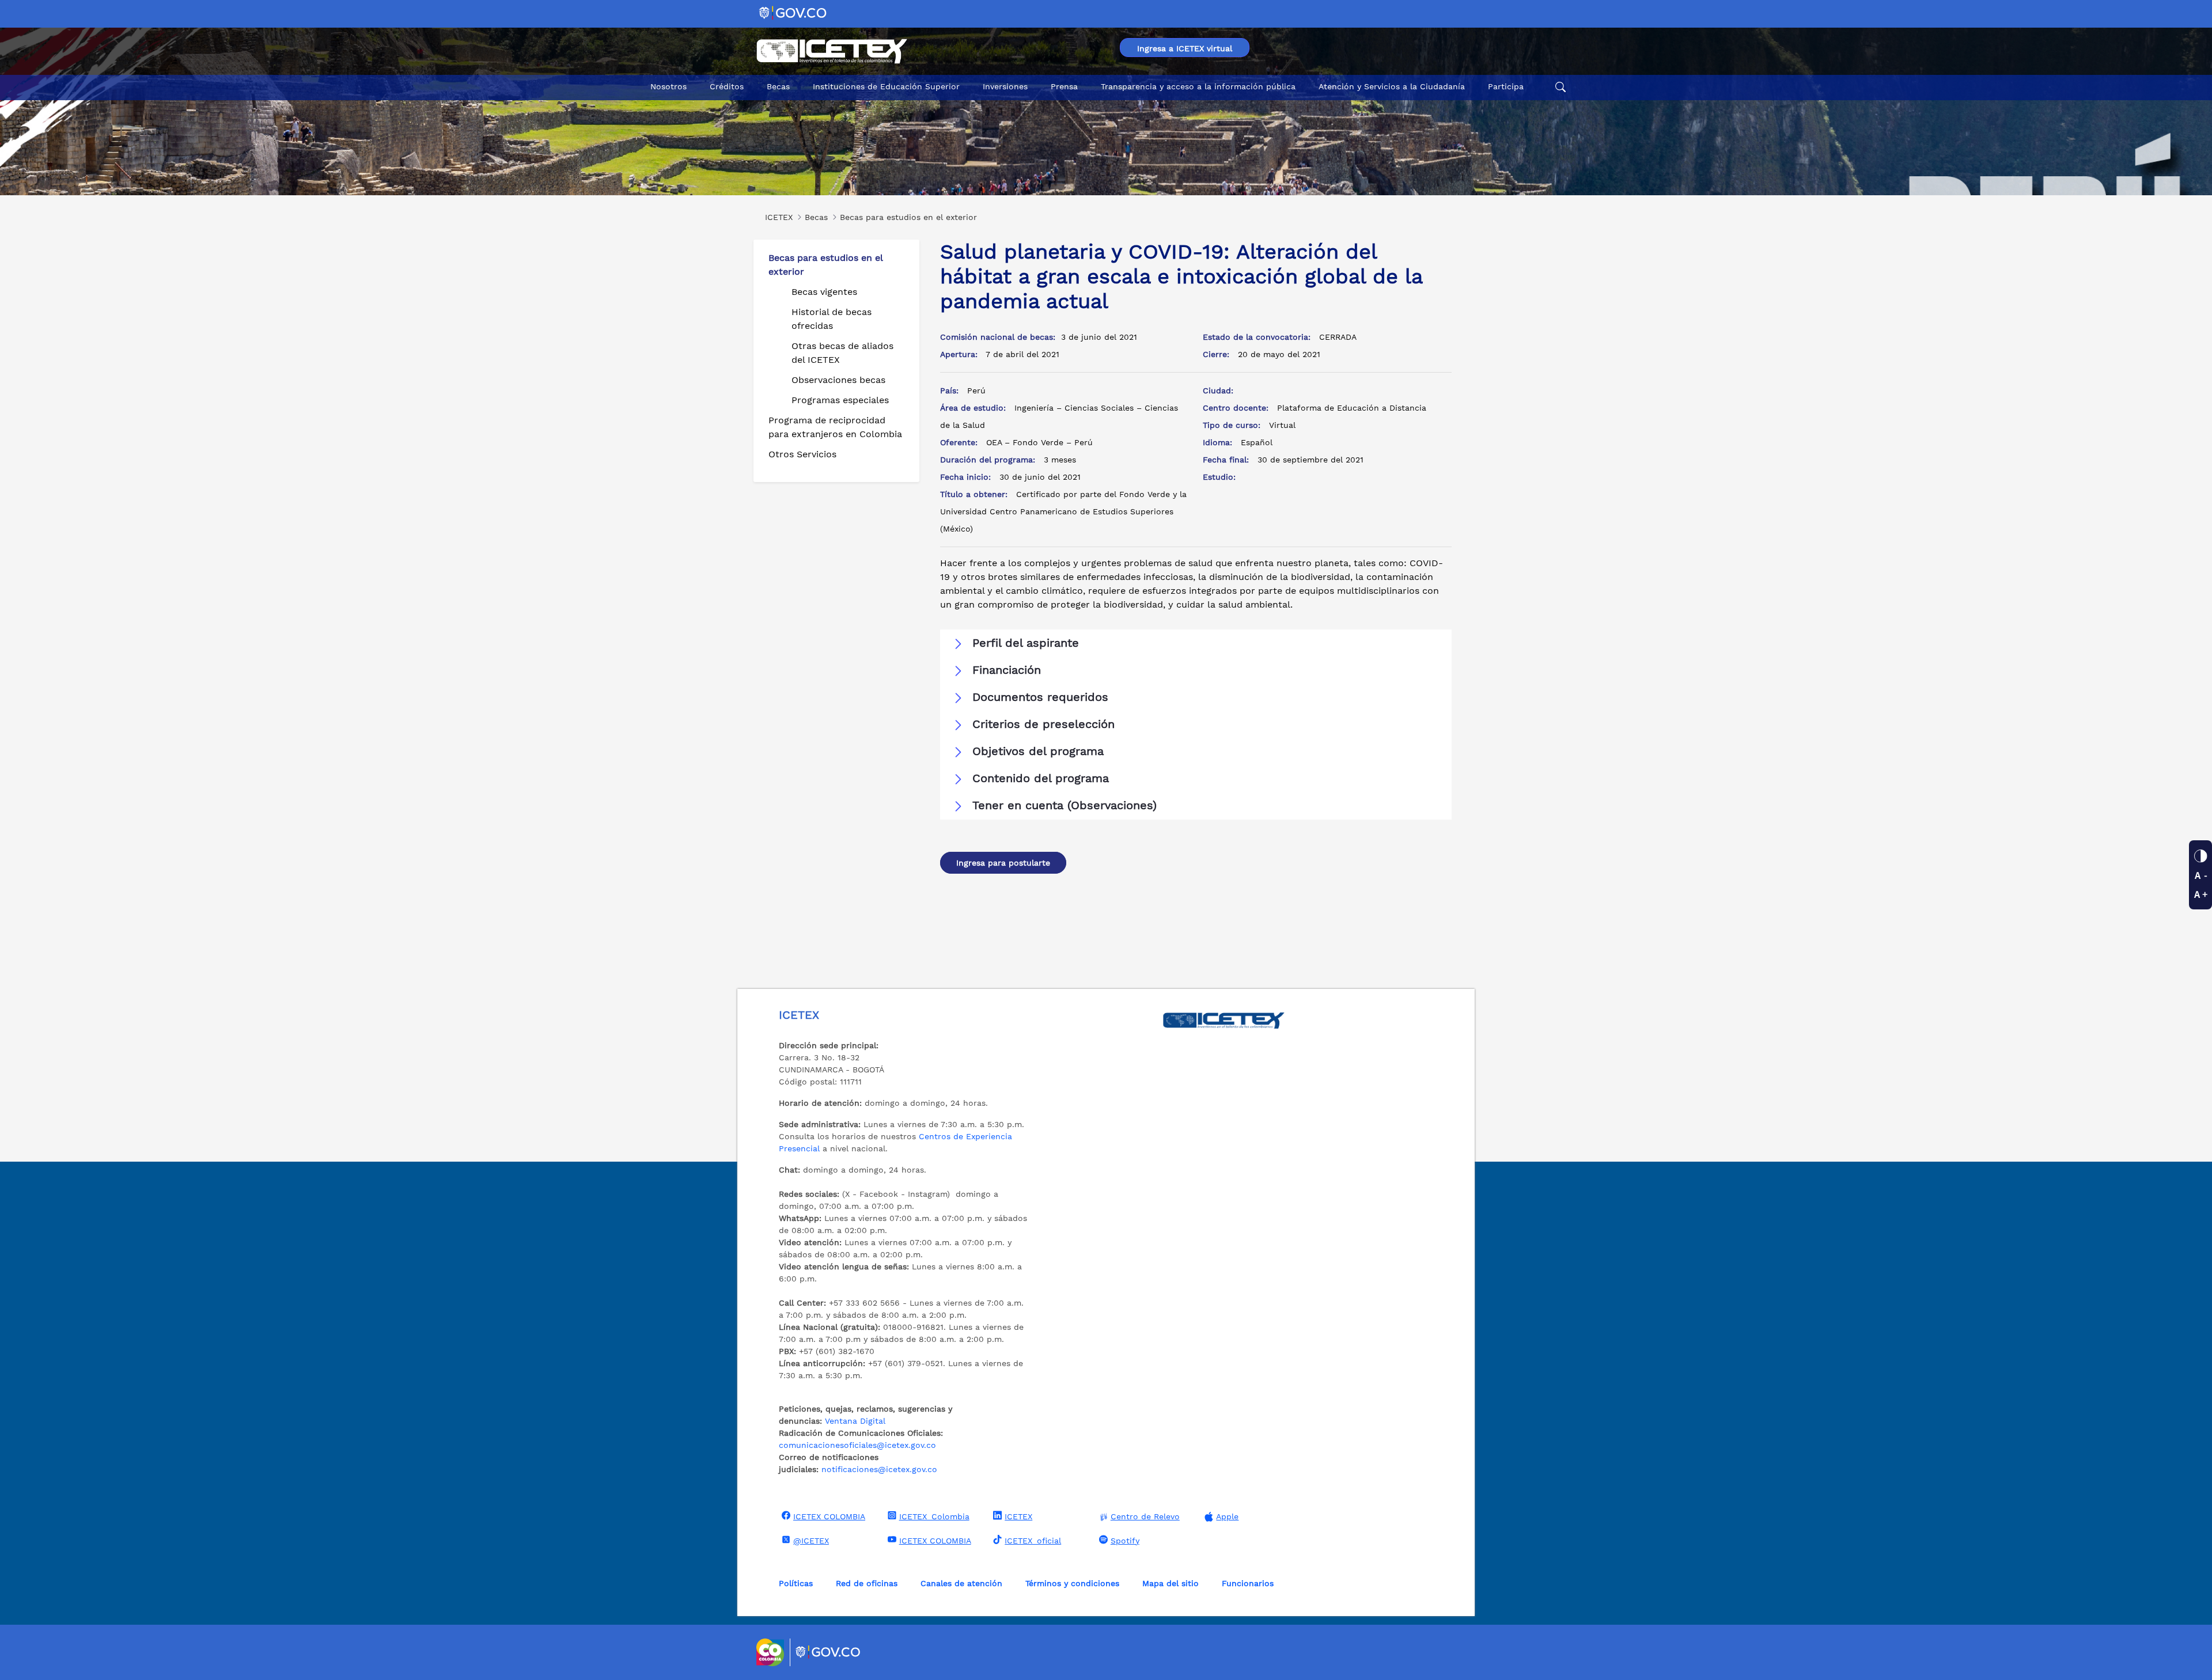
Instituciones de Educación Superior (886, 86)
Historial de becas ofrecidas (832, 319)
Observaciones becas (838, 380)
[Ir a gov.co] (793, 12)
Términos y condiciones (1072, 1583)
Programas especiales (840, 400)
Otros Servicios (802, 454)
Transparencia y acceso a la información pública (1198, 86)
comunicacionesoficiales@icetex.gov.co (857, 1445)
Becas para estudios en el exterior (825, 265)
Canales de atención (961, 1583)
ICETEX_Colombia (934, 1516)
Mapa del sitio (1171, 1583)
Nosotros (668, 86)
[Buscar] (1559, 87)
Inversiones (1005, 86)
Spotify (1125, 1541)
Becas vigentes (824, 292)
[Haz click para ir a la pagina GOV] (828, 1652)
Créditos (727, 86)
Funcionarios (1248, 1583)
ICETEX (1018, 1516)
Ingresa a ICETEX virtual (1185, 48)
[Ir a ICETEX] (832, 51)
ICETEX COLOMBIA (829, 1516)
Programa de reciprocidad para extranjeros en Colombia (835, 427)
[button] (1196, 643)
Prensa (1064, 86)
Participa (1506, 86)
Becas (778, 86)
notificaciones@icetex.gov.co (879, 1469)
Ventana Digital (855, 1421)
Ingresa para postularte (1003, 863)
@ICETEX (811, 1541)
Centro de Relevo (1145, 1516)
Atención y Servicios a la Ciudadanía (1392, 86)
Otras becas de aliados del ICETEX (842, 353)
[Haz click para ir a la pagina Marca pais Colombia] (772, 1652)
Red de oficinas (867, 1583)
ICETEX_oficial (1033, 1541)
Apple (1227, 1516)
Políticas (796, 1583)
